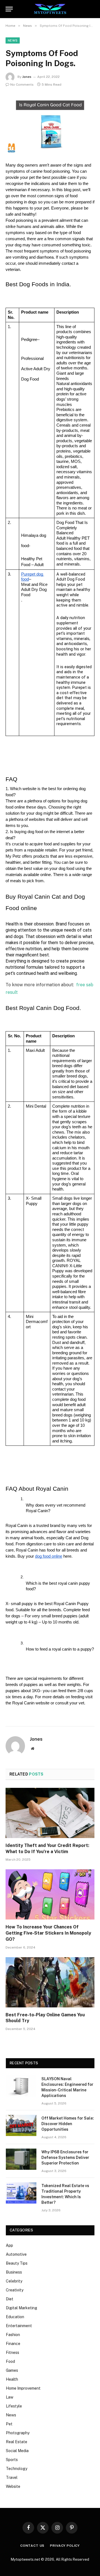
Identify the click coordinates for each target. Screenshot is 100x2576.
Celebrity (14, 2281)
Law (10, 2397)
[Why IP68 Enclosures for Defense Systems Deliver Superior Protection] (21, 2159)
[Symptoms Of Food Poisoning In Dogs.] (50, 124)
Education (15, 2317)
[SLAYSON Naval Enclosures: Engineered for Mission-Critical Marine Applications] (21, 2086)
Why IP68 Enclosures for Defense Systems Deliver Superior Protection (65, 2158)
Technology (17, 2469)
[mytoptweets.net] (50, 9)
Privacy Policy (65, 2546)
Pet (9, 2424)
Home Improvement (23, 2388)
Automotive (16, 2254)
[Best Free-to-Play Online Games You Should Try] (50, 1982)
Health (12, 2379)
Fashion (13, 2335)
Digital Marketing (22, 2308)
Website (13, 2486)
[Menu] (9, 9)
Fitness (12, 2353)
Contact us (32, 2546)
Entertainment (19, 2326)
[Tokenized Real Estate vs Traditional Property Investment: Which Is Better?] (21, 2193)
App (9, 2245)
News (13, 40)
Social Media (17, 2451)
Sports (12, 2460)
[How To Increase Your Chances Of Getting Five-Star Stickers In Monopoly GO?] (50, 1894)
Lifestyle (14, 2406)
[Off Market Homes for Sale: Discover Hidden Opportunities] (21, 2125)
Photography (18, 2433)
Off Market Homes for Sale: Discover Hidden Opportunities (68, 2124)
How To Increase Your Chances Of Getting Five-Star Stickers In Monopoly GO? (48, 1933)
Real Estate (17, 2442)
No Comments (22, 85)
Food (10, 2361)
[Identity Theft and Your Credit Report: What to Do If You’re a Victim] (50, 1813)
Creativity (15, 2290)
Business (14, 2272)
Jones (27, 77)
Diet (10, 2299)
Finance (13, 2344)
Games (12, 2370)
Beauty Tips (17, 2263)
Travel (12, 2478)
